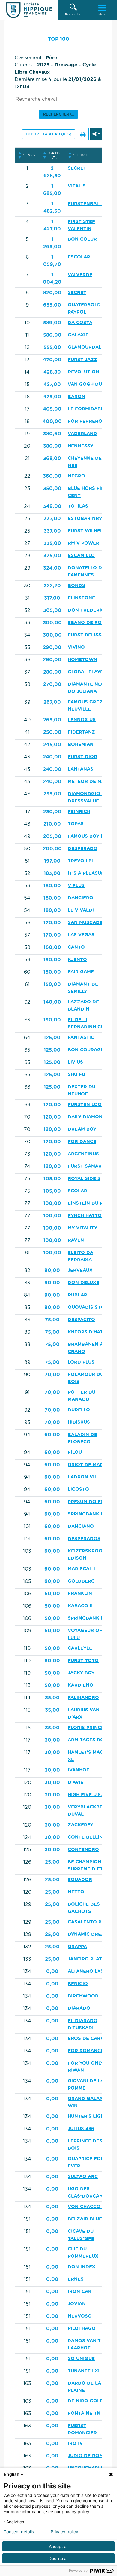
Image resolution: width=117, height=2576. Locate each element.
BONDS (76, 586)
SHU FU (76, 1075)
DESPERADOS (84, 1539)
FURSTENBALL (85, 204)
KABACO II (80, 1606)
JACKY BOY (81, 1673)
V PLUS (76, 886)
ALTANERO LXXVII (89, 1971)
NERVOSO (80, 2316)
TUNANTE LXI (84, 2371)
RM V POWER (84, 543)
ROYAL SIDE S (84, 1179)
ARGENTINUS (83, 1154)
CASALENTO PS (86, 1922)
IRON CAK (80, 2292)
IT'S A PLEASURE (88, 873)
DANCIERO (81, 898)
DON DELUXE (84, 1283)
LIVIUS (75, 1062)
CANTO (76, 947)
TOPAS (76, 824)
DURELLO (79, 1410)
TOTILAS (78, 506)
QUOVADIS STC (86, 1307)
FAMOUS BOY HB (88, 836)
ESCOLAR (79, 257)
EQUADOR (80, 1880)
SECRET (77, 168)
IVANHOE (79, 1770)
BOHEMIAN (81, 744)
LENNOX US (82, 720)
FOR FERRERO (85, 421)
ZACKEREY (81, 1825)
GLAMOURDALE (86, 347)
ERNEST (77, 2279)
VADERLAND (82, 434)
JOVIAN (77, 2304)
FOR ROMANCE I (87, 2051)
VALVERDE (80, 275)
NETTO (76, 1892)
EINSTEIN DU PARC (90, 1203)
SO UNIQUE (81, 2359)
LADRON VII (82, 1477)
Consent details (19, 2532)
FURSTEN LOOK (86, 1105)
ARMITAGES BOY (87, 1740)
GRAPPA (77, 1947)
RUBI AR (78, 1295)
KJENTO (77, 960)
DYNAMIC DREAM (88, 1934)
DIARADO (79, 2008)
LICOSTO (78, 1489)
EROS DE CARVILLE (91, 2039)
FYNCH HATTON (87, 1216)
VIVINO (76, 647)
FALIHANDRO (83, 1698)
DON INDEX (82, 2267)
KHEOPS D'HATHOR (91, 1332)
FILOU (75, 1452)
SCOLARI (78, 1191)
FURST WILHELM (87, 531)
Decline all (58, 2558)
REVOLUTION (84, 372)
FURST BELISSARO (90, 635)
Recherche (73, 14)
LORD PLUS (81, 1362)
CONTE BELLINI (86, 1837)
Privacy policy (64, 2532)
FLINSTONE (81, 598)
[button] (73, 10)
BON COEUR (82, 239)
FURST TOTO (83, 1661)
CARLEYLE (80, 1648)
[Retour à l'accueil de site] (29, 10)
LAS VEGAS (81, 935)
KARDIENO (81, 1685)
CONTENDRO (83, 1850)
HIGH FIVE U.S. (85, 1795)
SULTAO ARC (83, 2177)
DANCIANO (81, 1526)
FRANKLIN (80, 1594)
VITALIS (77, 186)
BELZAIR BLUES (86, 2219)
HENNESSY (81, 446)
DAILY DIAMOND (87, 1117)
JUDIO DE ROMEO (89, 2456)
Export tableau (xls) (49, 134)
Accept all (59, 2546)
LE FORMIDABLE (87, 409)
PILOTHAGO (82, 2329)
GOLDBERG (81, 1581)
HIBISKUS (79, 1422)
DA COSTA (80, 323)
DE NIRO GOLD (86, 2401)
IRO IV (75, 2443)
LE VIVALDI (81, 910)
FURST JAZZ (82, 360)
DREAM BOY (82, 1129)
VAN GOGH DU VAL (90, 384)
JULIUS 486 (81, 2129)
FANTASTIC (81, 1038)
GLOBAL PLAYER (87, 672)
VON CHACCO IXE (89, 2207)
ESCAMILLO (81, 556)
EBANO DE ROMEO (90, 623)
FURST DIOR (82, 757)
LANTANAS (81, 769)
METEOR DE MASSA (91, 781)
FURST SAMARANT (90, 1166)
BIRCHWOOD (83, 1996)
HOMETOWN (82, 660)
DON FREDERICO (88, 610)
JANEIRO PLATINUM (91, 1959)
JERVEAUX (80, 1270)
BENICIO (78, 1984)
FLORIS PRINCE (86, 1728)
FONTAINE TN (84, 2413)
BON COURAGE (86, 1050)
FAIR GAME (81, 972)
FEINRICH (79, 812)
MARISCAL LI (83, 1569)
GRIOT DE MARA (87, 1465)
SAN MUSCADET (87, 923)
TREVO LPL (81, 861)
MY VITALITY (82, 1228)
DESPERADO (83, 849)
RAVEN (76, 1240)
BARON (76, 397)
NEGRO (76, 476)
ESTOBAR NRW (86, 519)
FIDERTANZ (81, 732)
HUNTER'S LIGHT (87, 2116)
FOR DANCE (82, 1142)
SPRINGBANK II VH (90, 1618)
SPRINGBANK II (86, 1514)
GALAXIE (78, 335)
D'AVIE (76, 1782)
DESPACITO (81, 1320)
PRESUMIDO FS (86, 1502)
